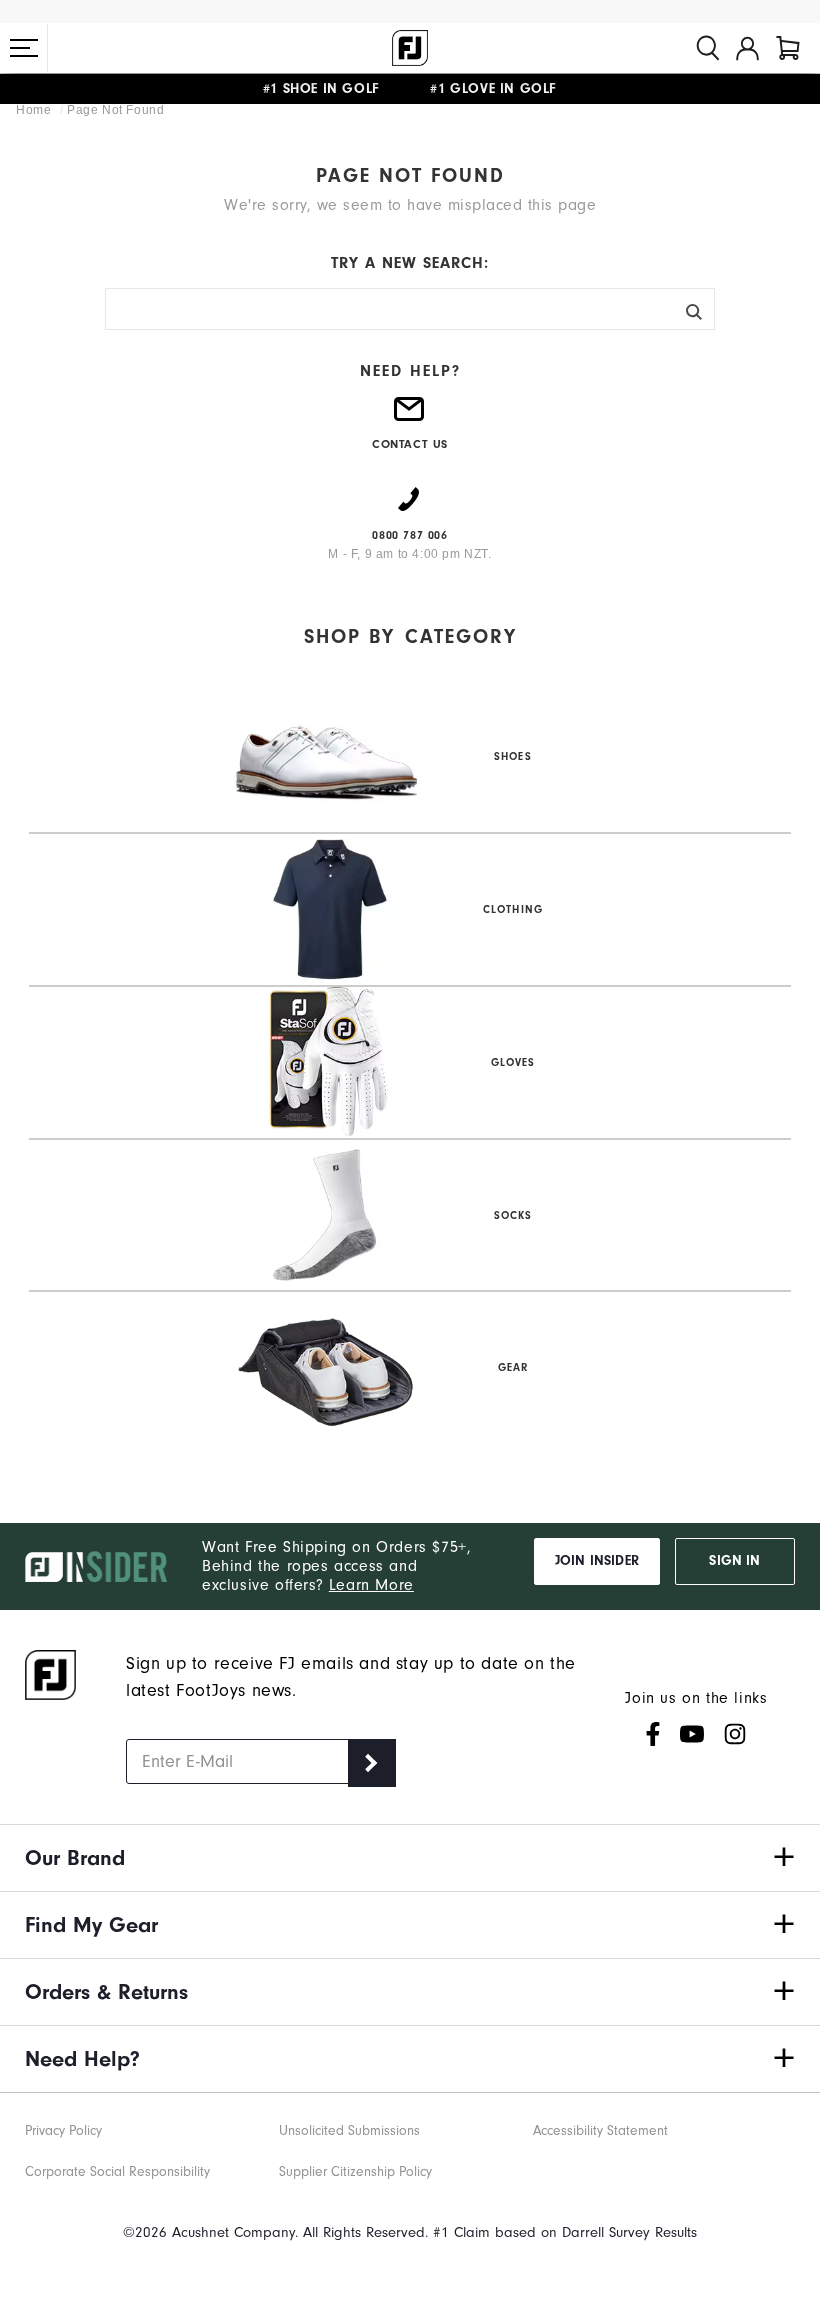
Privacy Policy (63, 2130)
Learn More (371, 1585)
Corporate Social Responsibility (117, 2171)
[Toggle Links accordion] (410, 1858)
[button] (24, 48)
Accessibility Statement (600, 2130)
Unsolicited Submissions (349, 2130)
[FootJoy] (410, 48)
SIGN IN (734, 1561)
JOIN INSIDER (597, 1561)
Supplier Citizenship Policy (355, 2171)
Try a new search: (410, 263)
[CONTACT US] (410, 417)
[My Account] (747, 48)
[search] (708, 48)
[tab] (788, 48)
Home (35, 110)
